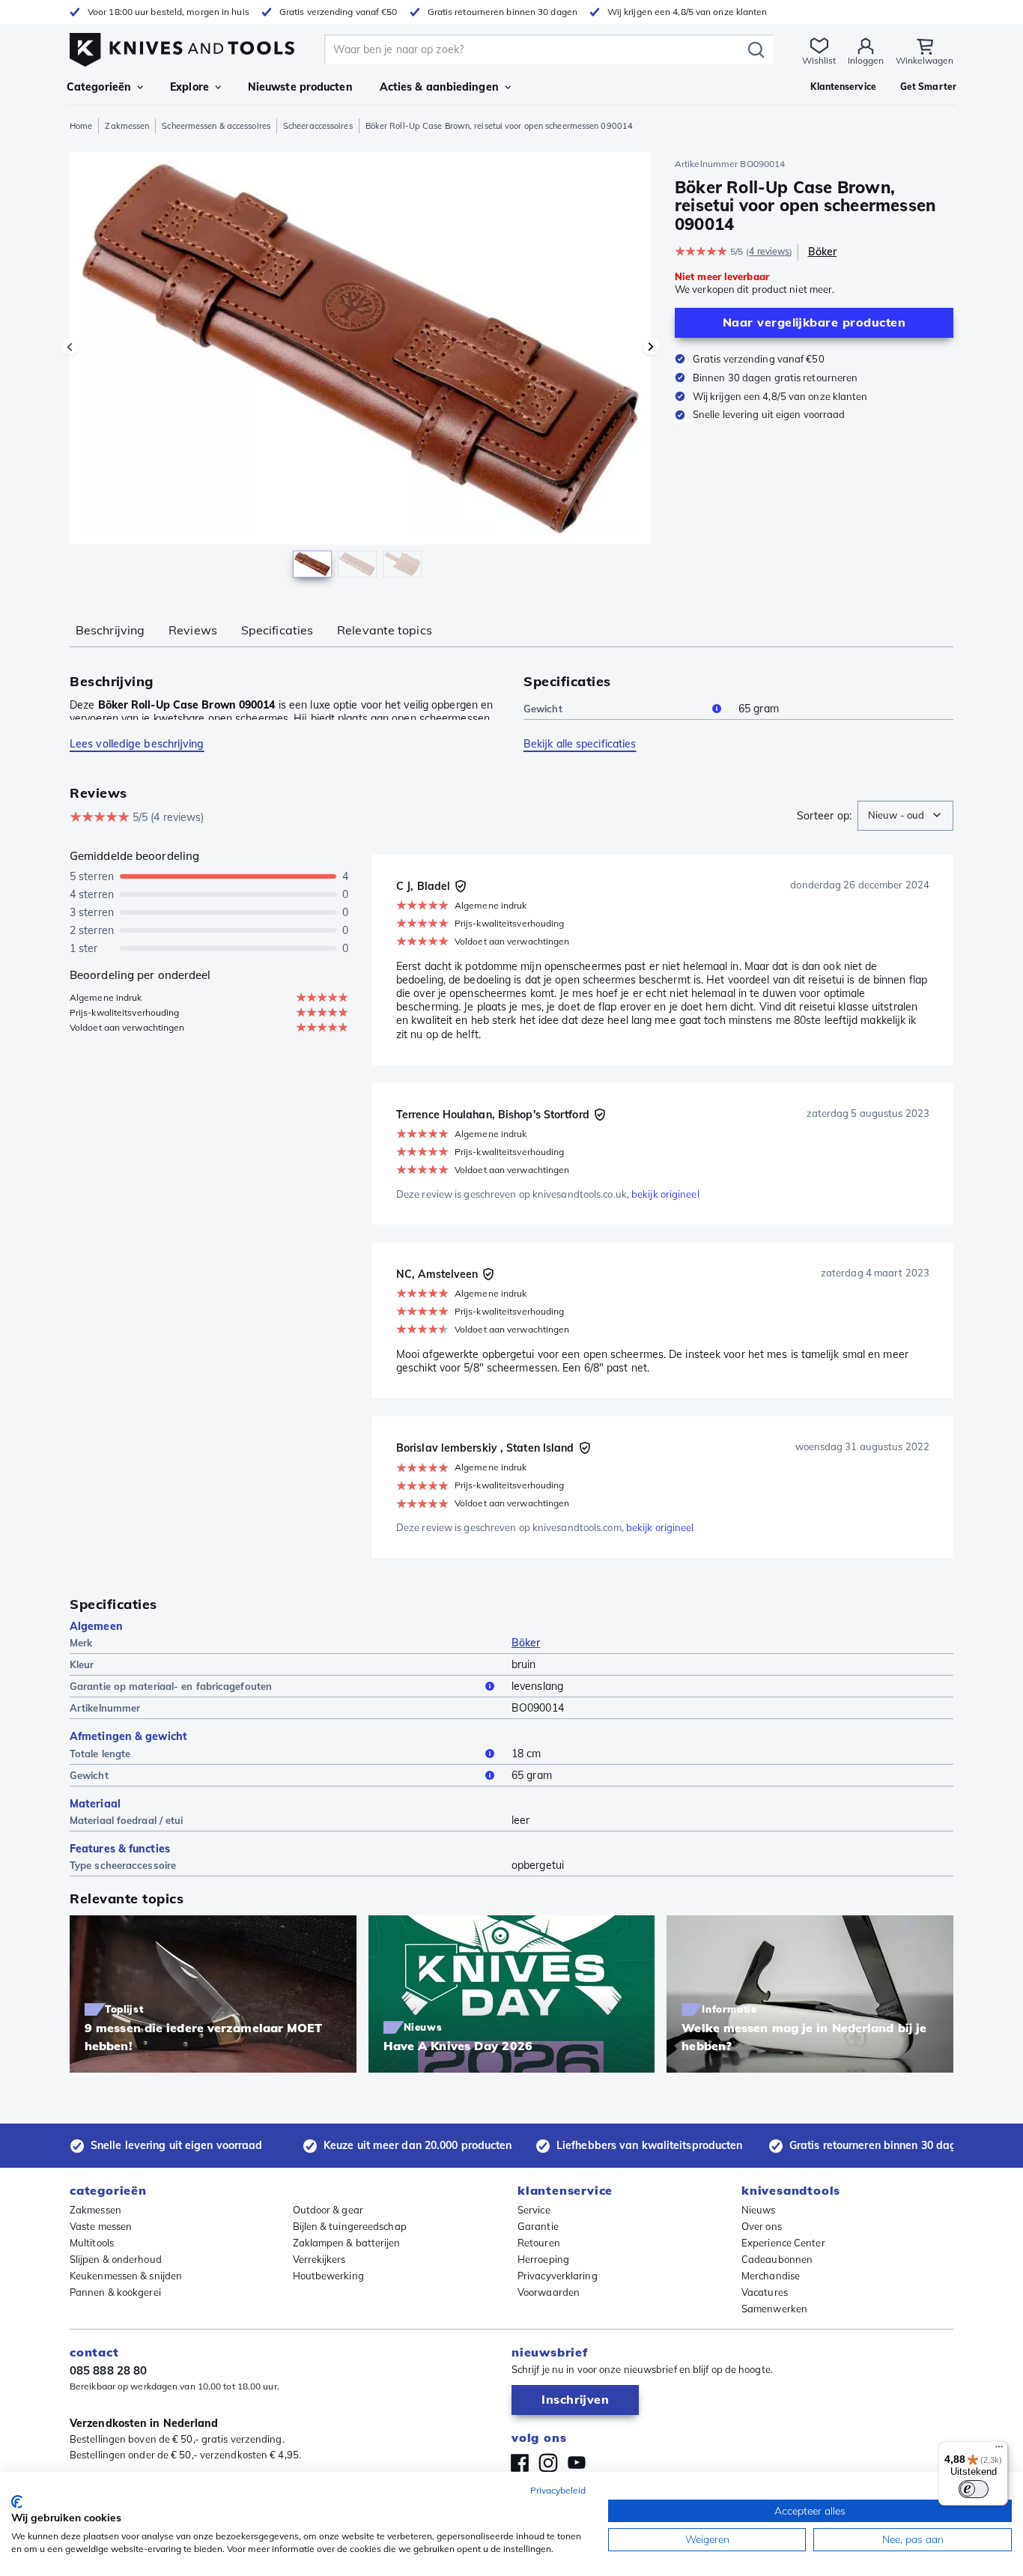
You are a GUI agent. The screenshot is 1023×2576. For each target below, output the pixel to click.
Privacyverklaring (558, 2276)
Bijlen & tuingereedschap (350, 2226)
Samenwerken (774, 2309)
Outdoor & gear (328, 2210)
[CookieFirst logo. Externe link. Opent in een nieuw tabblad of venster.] (17, 2502)
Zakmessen (127, 126)
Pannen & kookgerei (115, 2292)
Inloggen (866, 60)
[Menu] (999, 2450)
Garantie (538, 2226)
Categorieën (99, 87)
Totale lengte (100, 1754)
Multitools (92, 2243)
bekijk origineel (665, 1194)
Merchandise (771, 2276)
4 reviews (769, 251)
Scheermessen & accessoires (216, 126)
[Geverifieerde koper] (461, 886)
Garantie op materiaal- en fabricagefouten (171, 1686)
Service (534, 2210)
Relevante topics (385, 630)
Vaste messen (101, 2226)
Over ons (762, 2226)
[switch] (974, 2489)
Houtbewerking (328, 2276)
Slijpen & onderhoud (116, 2259)
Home (81, 126)
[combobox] (905, 816)
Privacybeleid (558, 2490)
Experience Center (783, 2243)
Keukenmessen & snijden (126, 2276)
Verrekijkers (319, 2259)
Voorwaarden (549, 2292)
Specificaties (277, 630)
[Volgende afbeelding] (651, 347)
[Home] (182, 46)
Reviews (193, 630)
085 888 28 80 (108, 2370)
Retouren (539, 2243)
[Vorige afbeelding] (70, 347)
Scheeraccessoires (318, 126)
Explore (189, 87)
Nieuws (759, 2210)
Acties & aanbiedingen (439, 87)
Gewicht (543, 709)
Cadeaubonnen (777, 2259)
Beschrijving (110, 630)
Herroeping (543, 2259)
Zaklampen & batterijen (347, 2243)
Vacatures (765, 2292)
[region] (360, 369)
